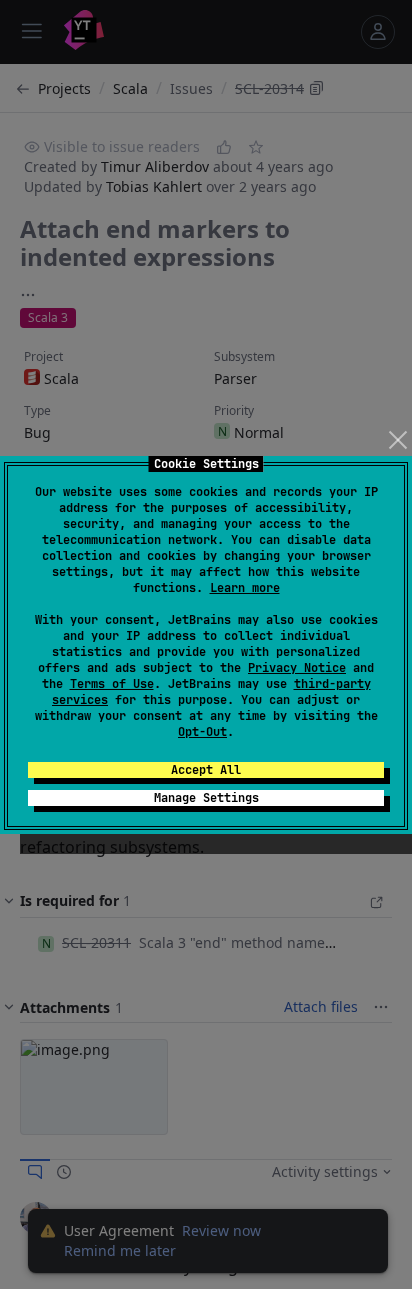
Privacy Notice (297, 668)
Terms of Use (112, 684)
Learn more (245, 588)
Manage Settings (206, 798)
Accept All (206, 770)
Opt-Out (202, 732)
